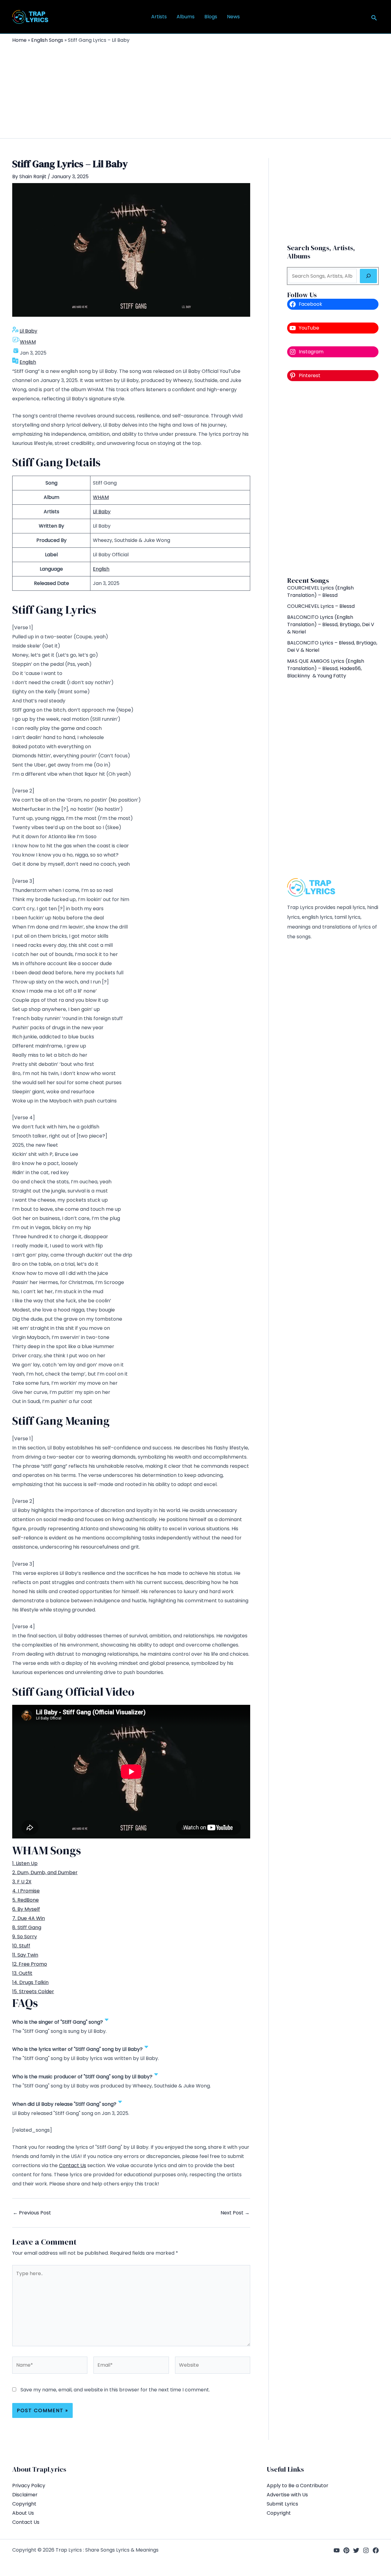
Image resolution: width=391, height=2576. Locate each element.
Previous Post (32, 2213)
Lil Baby (28, 331)
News (233, 17)
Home (19, 40)
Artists (159, 17)
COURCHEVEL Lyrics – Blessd (321, 606)
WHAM (28, 342)
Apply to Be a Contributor (298, 2486)
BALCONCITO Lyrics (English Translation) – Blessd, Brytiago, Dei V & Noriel (331, 624)
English (28, 362)
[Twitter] (356, 2550)
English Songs (47, 40)
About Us (23, 2513)
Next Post (235, 2213)
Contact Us (73, 2165)
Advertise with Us (287, 2495)
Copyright (24, 2504)
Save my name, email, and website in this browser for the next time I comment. (115, 2390)
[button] (374, 18)
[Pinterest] (346, 2550)
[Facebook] (376, 2550)
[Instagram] (366, 2550)
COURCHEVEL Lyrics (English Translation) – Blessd (320, 592)
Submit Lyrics (282, 2504)
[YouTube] (337, 2550)
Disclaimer (25, 2495)
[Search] (368, 276)
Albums (186, 17)
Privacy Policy (29, 2486)
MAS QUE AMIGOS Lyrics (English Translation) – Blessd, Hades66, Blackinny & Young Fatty (326, 668)
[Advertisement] (195, 89)
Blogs (211, 17)
